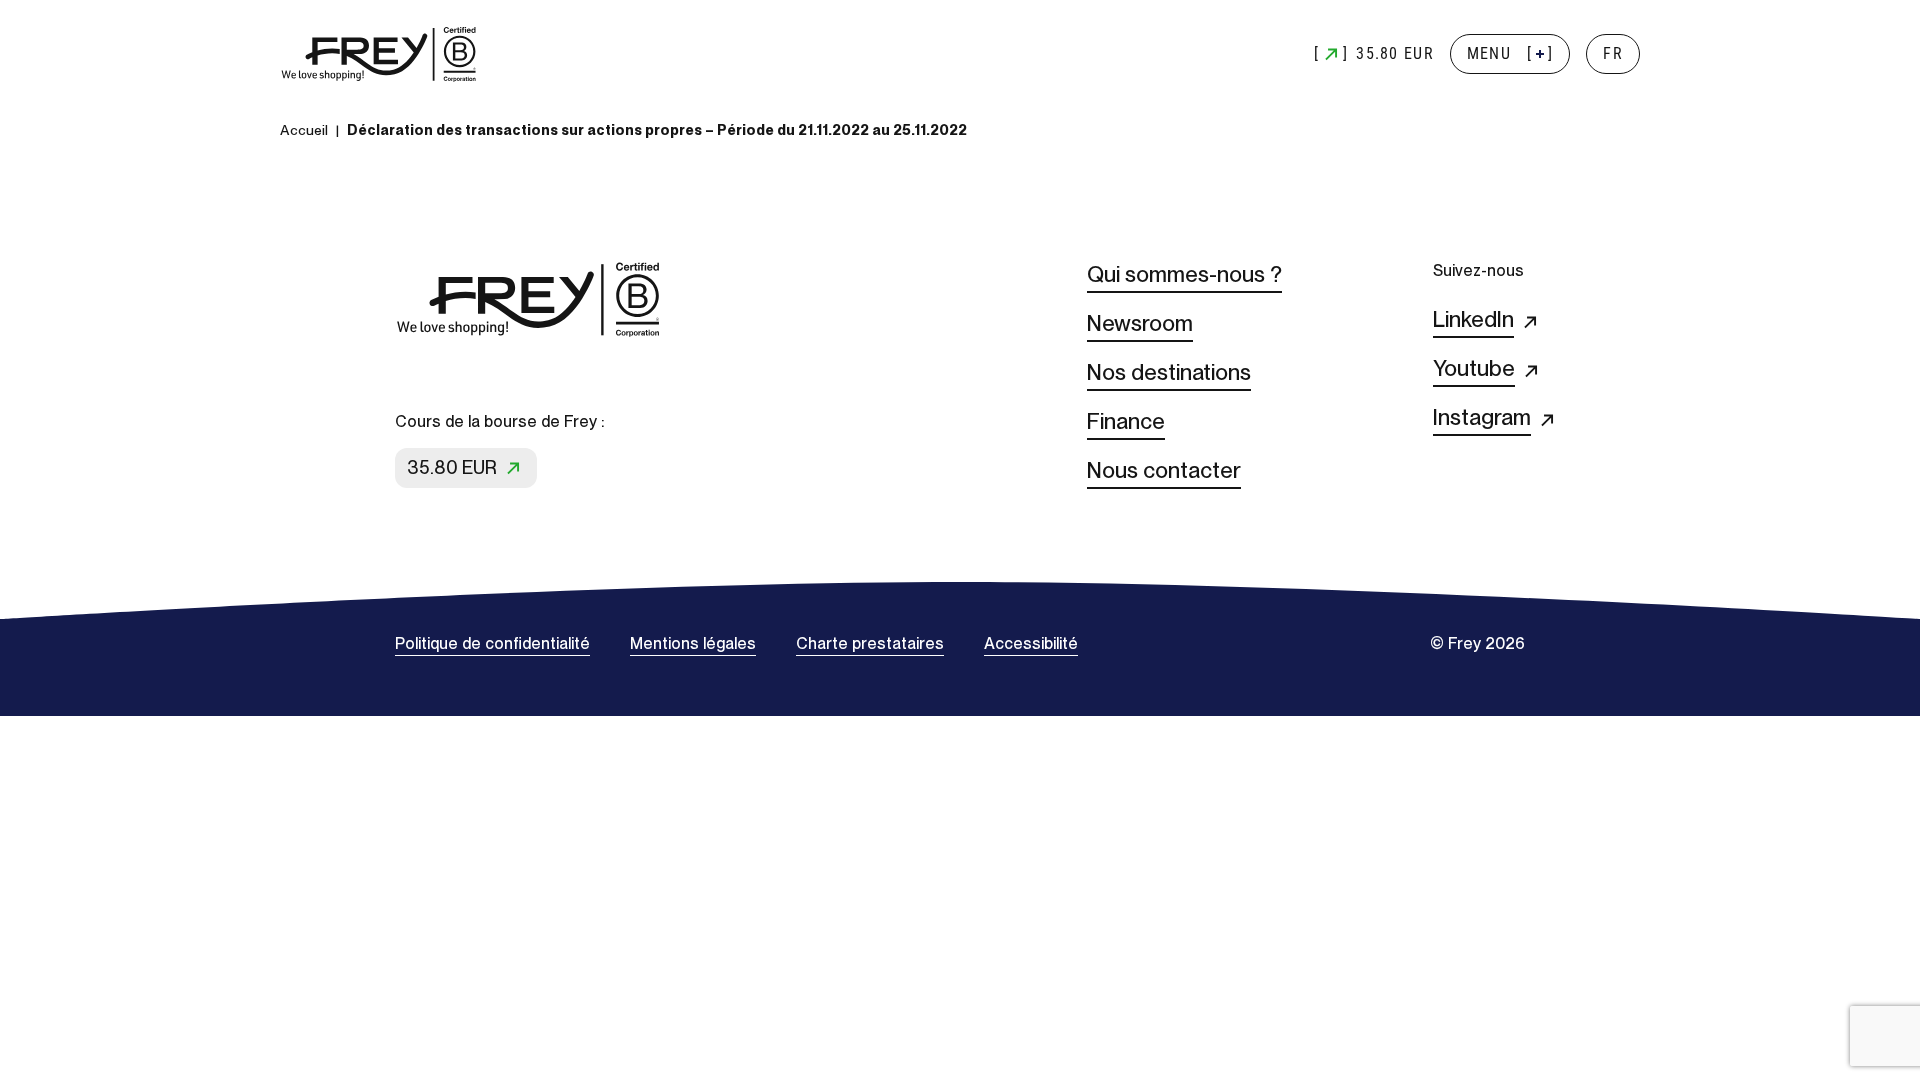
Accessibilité (1031, 643)
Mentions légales (693, 643)
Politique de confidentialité (492, 643)
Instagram (1482, 417)
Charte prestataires (870, 643)
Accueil (304, 130)
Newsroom (1140, 323)
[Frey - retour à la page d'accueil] (380, 54)
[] (1510, 53)
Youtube (1474, 368)
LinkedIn (1473, 319)
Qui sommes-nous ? (1184, 274)
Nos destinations (1169, 372)
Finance (1126, 421)
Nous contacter (1164, 470)
